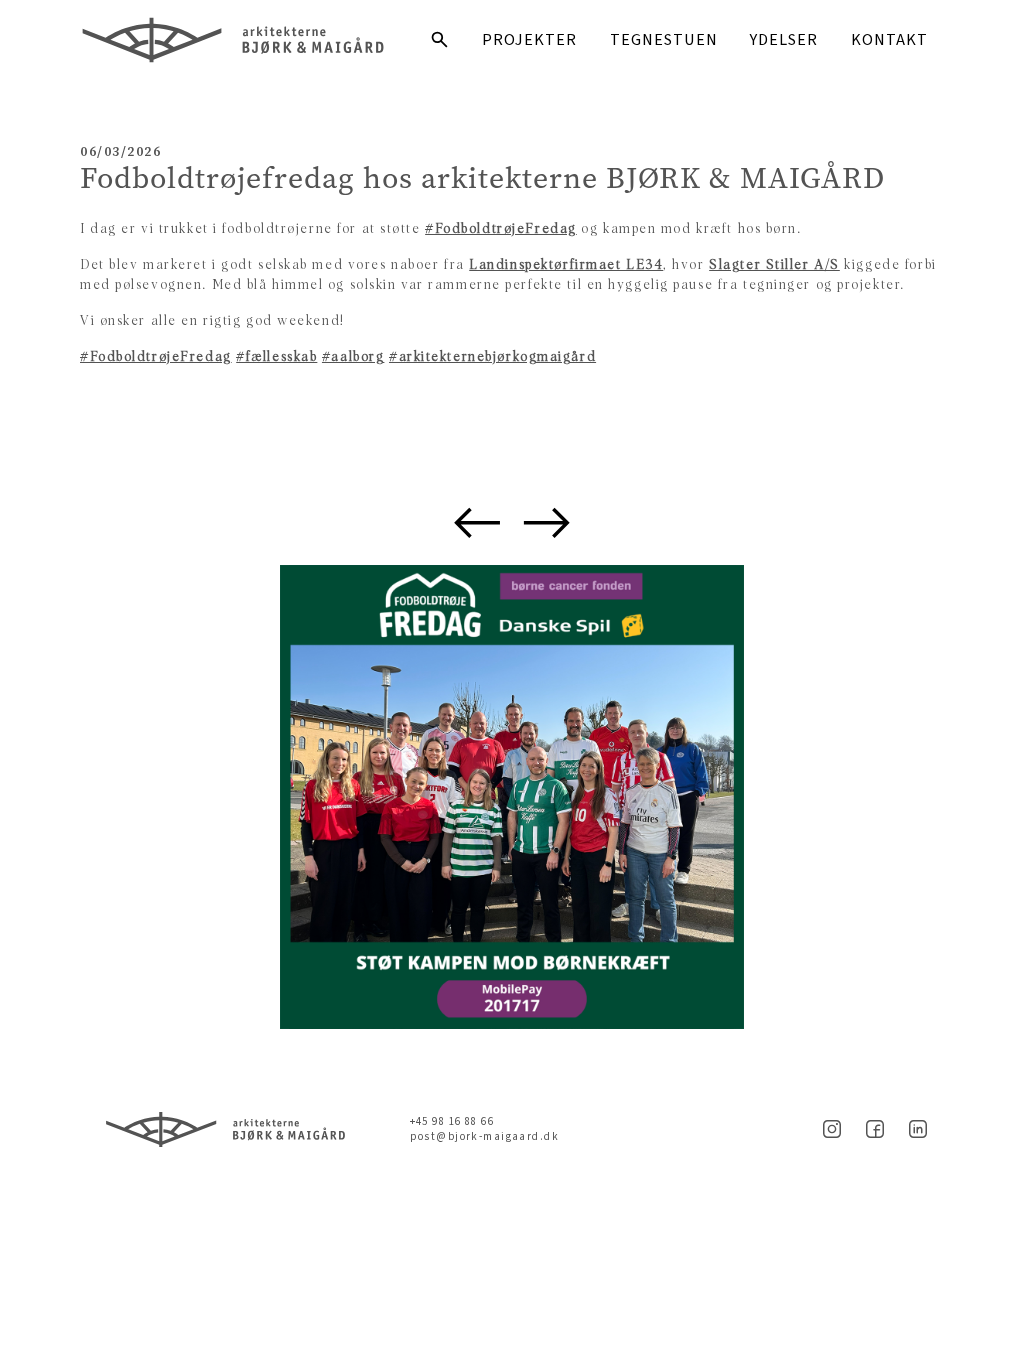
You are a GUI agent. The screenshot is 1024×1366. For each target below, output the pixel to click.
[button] (477, 522)
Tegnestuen (664, 40)
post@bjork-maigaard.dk (484, 1136)
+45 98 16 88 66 (452, 1121)
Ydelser (784, 40)
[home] (246, 40)
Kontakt (889, 40)
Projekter (529, 40)
